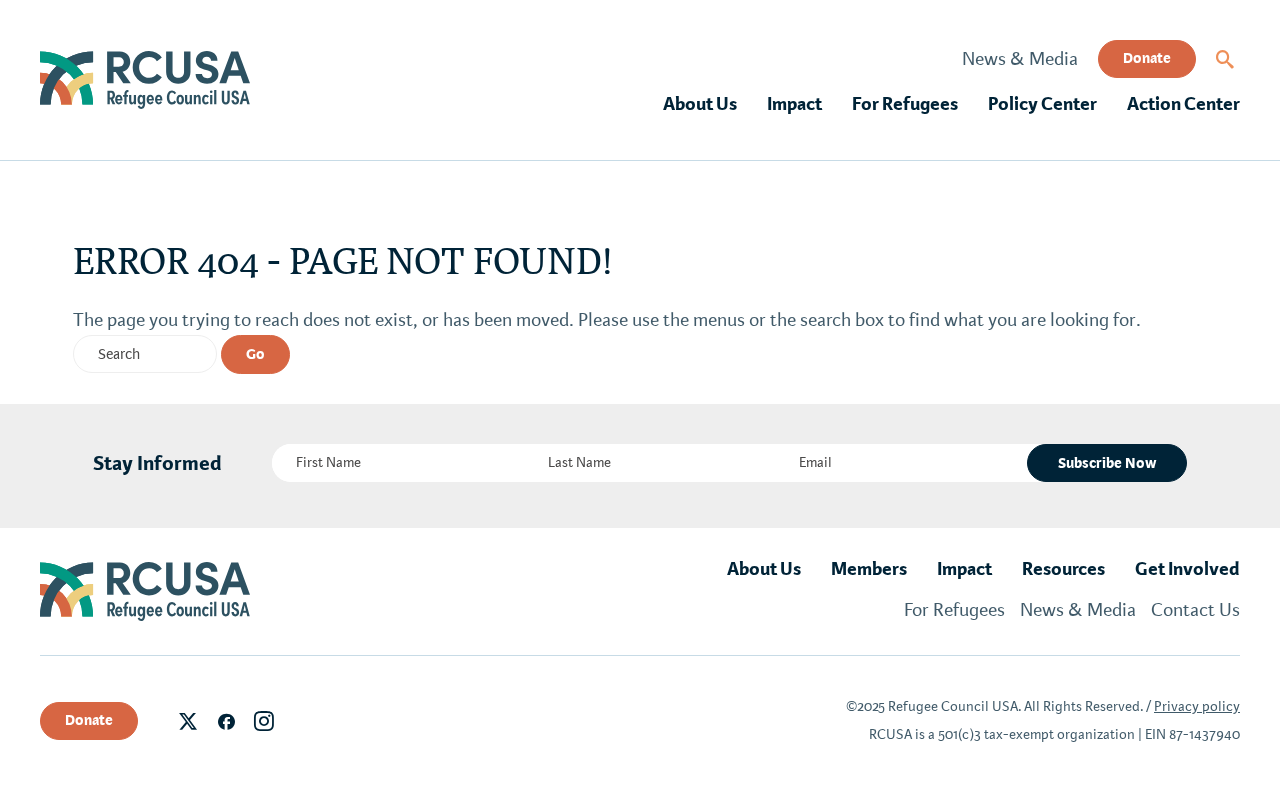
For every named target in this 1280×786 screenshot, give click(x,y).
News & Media (1020, 59)
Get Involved (1187, 569)
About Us (700, 104)
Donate (1147, 58)
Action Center (1183, 104)
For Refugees (905, 104)
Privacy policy (1197, 706)
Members (869, 569)
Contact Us (1195, 610)
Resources (1063, 569)
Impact (794, 104)
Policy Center (1042, 104)
